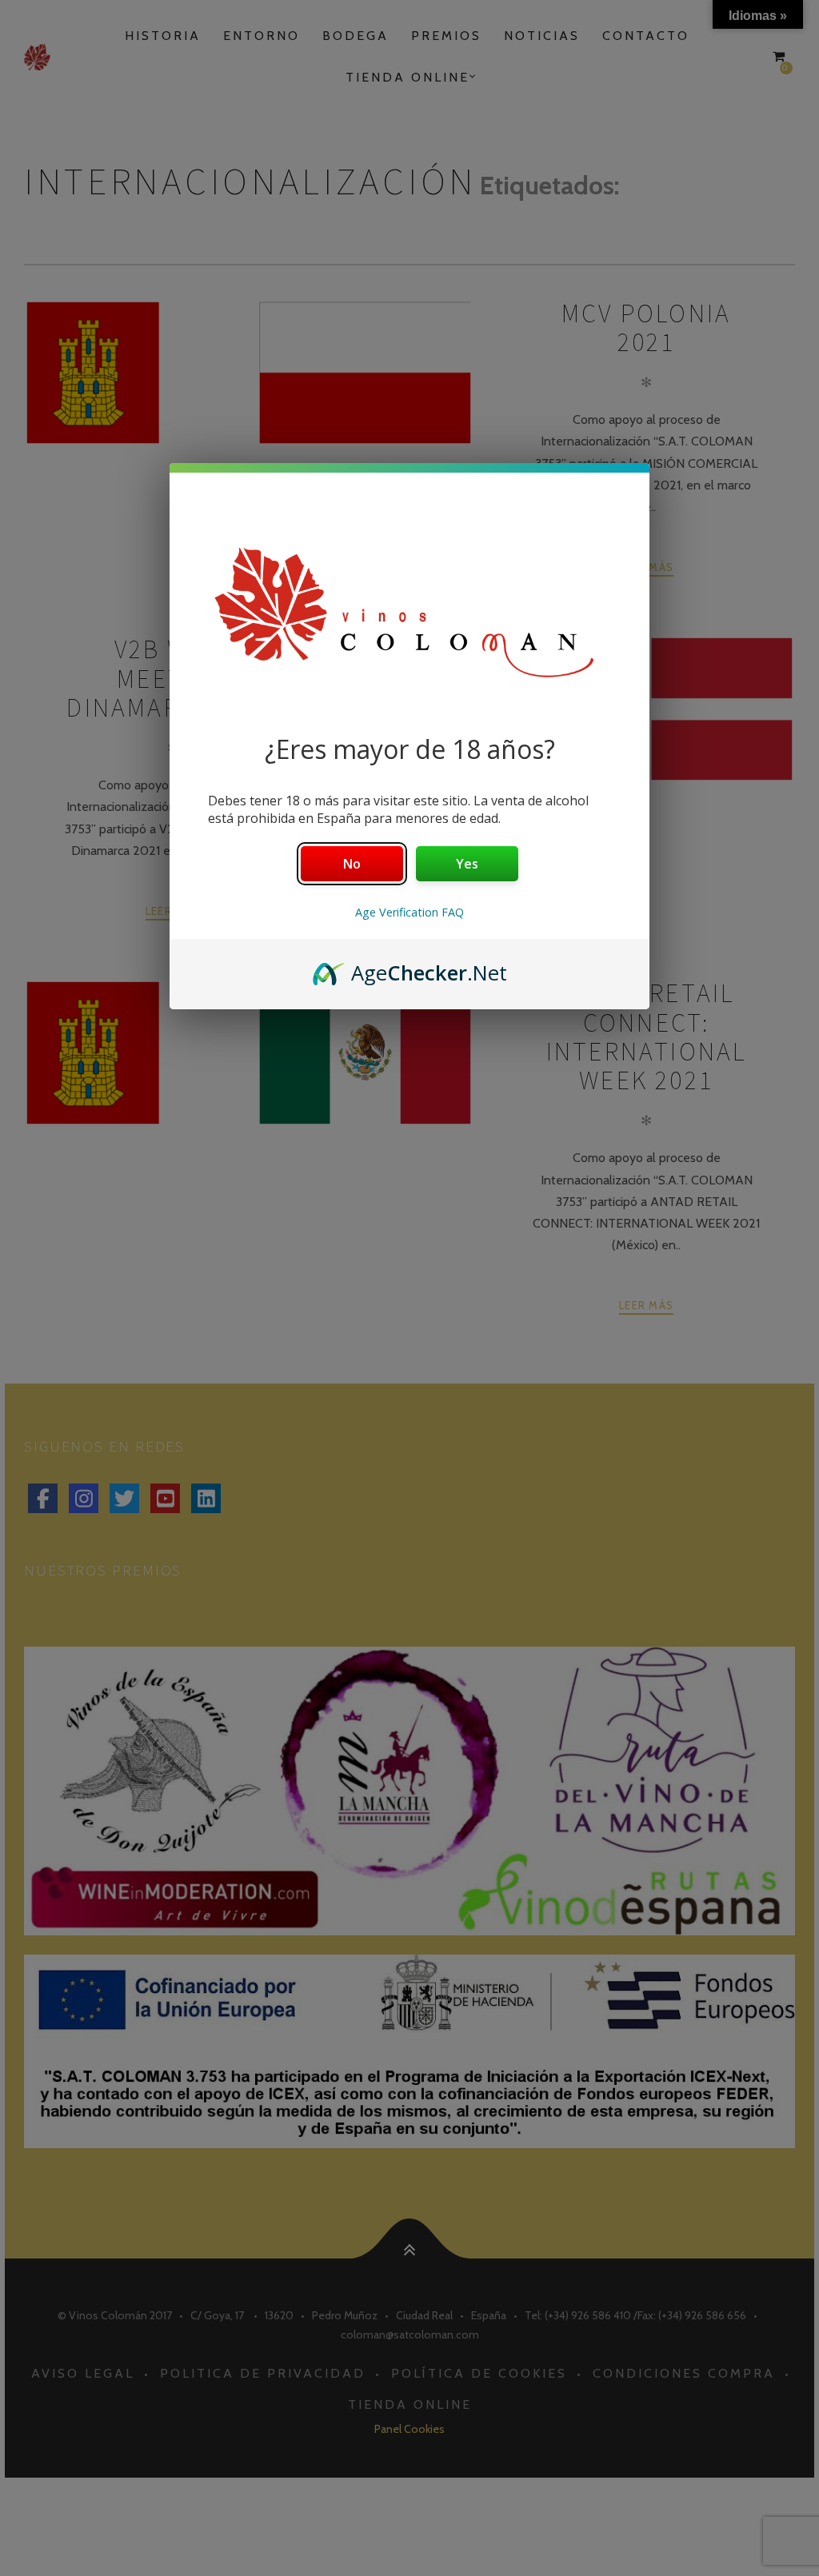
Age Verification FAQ (409, 912)
